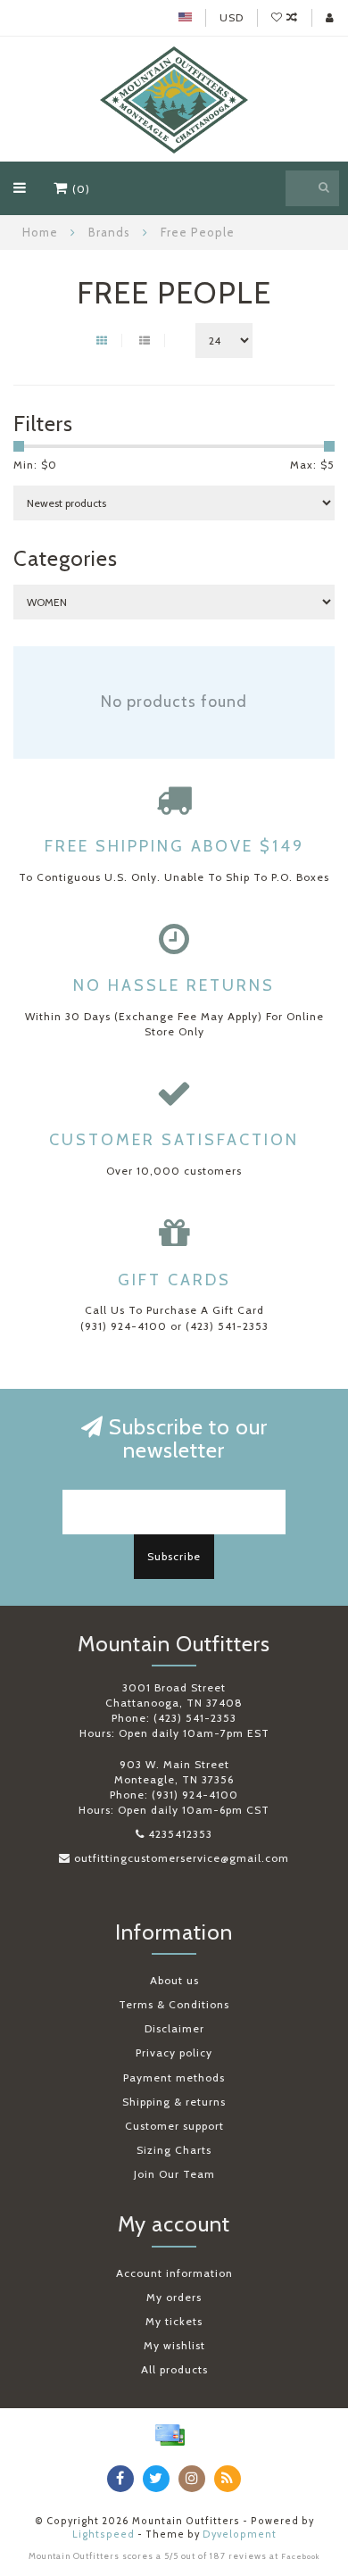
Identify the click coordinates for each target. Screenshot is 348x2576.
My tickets (174, 2321)
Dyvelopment (240, 2534)
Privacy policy (174, 2052)
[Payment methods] (170, 2435)
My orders (174, 2297)
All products (174, 2369)
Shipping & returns (174, 2102)
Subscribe (174, 1556)
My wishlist (174, 2345)
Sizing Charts (174, 2150)
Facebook (301, 2556)
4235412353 (180, 1834)
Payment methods (174, 2077)
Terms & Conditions (174, 2004)
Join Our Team (174, 2174)
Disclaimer (174, 2028)
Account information (174, 2273)
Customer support (174, 2126)
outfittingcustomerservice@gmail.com (182, 1858)
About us (174, 1980)
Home (40, 232)
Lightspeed (104, 2534)
